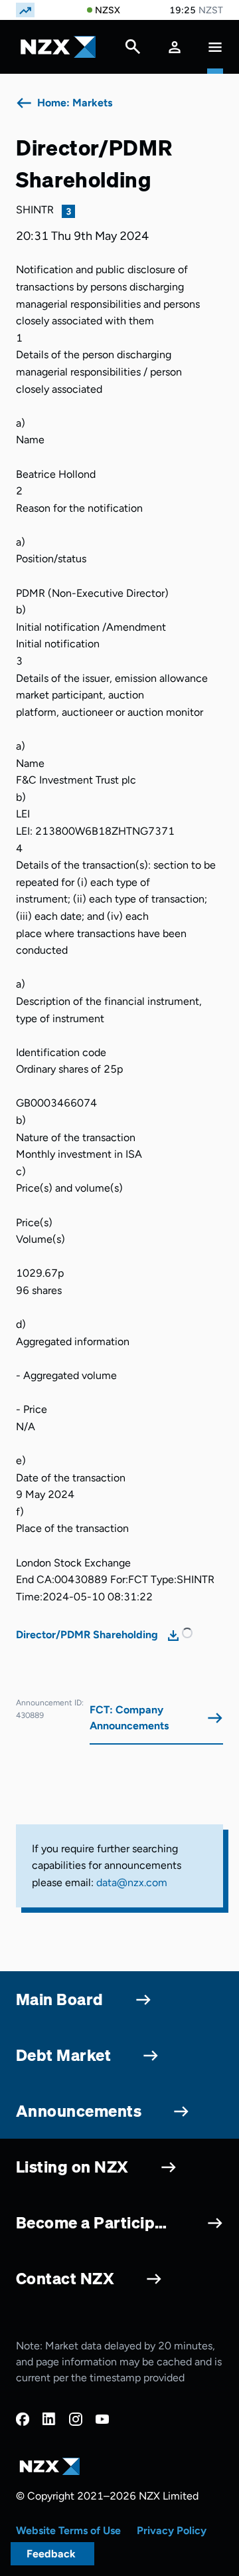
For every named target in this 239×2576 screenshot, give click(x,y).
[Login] (175, 47)
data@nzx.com (132, 1882)
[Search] (133, 50)
